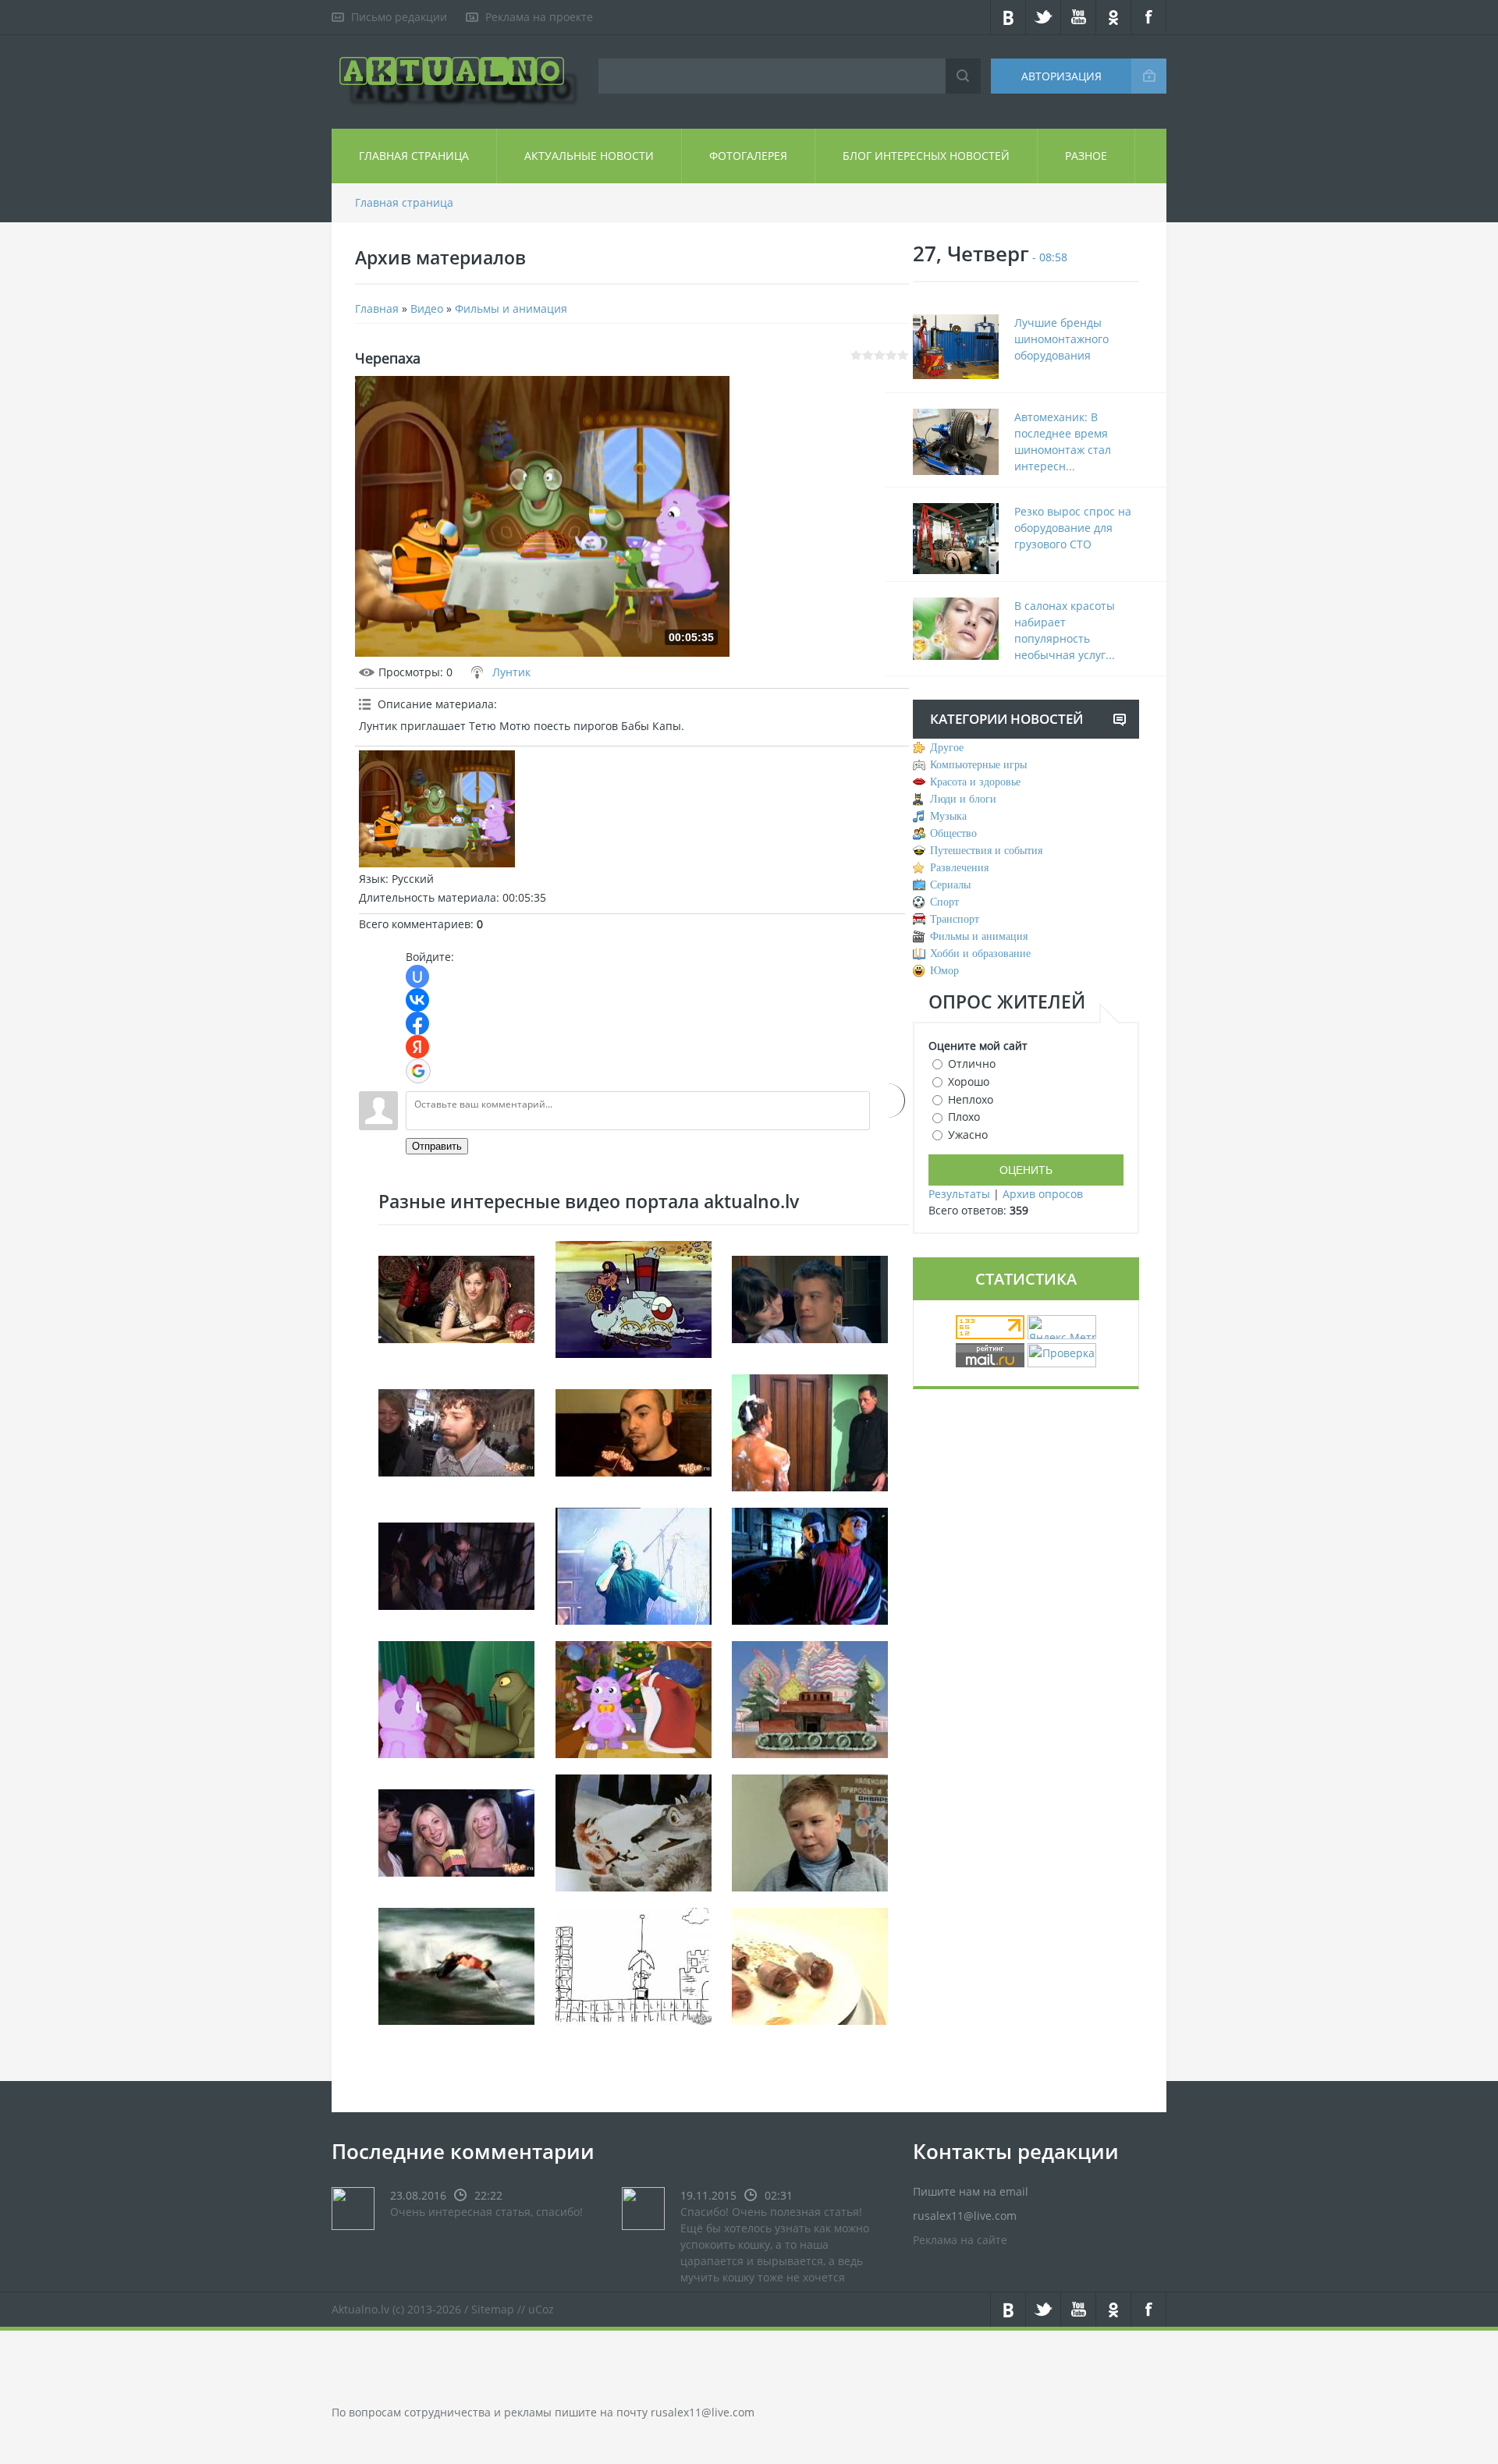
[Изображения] (437, 809)
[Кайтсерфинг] (456, 1964)
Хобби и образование (980, 954)
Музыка (948, 816)
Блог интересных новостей (926, 156)
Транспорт (955, 919)
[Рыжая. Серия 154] (810, 1298)
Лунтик (511, 672)
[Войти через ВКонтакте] (417, 1000)
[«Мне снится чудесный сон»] (456, 1298)
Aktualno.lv (360, 2309)
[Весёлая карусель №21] (634, 1298)
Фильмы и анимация (511, 308)
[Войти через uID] (417, 977)
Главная (377, 308)
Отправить (437, 1146)
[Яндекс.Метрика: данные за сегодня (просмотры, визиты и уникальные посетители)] (1062, 1327)
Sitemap (493, 2309)
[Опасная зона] (810, 1831)
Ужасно (968, 1135)
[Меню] (810, 1698)
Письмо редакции (399, 17)
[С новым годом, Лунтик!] (634, 1698)
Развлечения (959, 868)
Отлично (972, 1064)
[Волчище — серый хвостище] (634, 1831)
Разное (1086, 156)
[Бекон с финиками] (810, 1964)
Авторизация (1061, 76)
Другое (947, 748)
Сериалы (950, 885)
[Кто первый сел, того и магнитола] (810, 1564)
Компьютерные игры (978, 765)
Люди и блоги (963, 799)
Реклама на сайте (960, 2240)
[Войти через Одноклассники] (887, 1101)
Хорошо (969, 1081)
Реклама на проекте (539, 17)
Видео (427, 308)
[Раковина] (456, 1698)
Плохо (964, 1117)
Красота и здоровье (975, 782)
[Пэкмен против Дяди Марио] (634, 1964)
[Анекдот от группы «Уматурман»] (456, 1431)
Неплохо (971, 1099)
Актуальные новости (589, 156)
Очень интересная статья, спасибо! (486, 2212)
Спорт (944, 902)
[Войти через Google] (418, 1071)
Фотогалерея (748, 156)
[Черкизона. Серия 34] (456, 1564)
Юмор (944, 971)
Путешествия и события (986, 851)
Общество (953, 833)
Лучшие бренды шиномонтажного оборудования (1061, 339)
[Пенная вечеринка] (810, 1431)
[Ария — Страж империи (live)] (634, 1564)
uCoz (541, 2309)
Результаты (959, 1194)
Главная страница (414, 156)
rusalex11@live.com (703, 2412)
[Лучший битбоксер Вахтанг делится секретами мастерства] (634, 1431)
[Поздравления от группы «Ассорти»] (456, 1831)
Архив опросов (1043, 1194)
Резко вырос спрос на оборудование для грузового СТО (1073, 528)
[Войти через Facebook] (417, 1023)
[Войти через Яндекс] (417, 1047)
